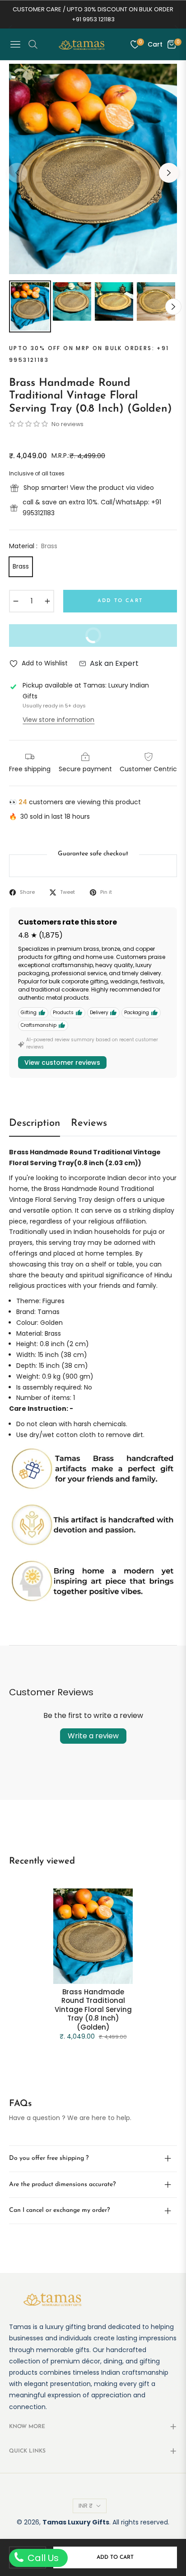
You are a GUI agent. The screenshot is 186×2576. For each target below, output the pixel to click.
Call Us (42, 2558)
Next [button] (169, 173)
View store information (58, 720)
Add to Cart (115, 2557)
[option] (93, 169)
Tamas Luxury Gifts (76, 2522)
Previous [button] (17, 173)
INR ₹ (86, 2506)
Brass (21, 566)
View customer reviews (62, 1063)
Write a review (93, 1736)
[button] (29, 424)
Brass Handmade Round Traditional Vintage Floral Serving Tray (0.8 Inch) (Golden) (93, 2010)
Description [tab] (35, 1123)
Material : (33, 546)
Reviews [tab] (89, 1123)
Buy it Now (124, 639)
